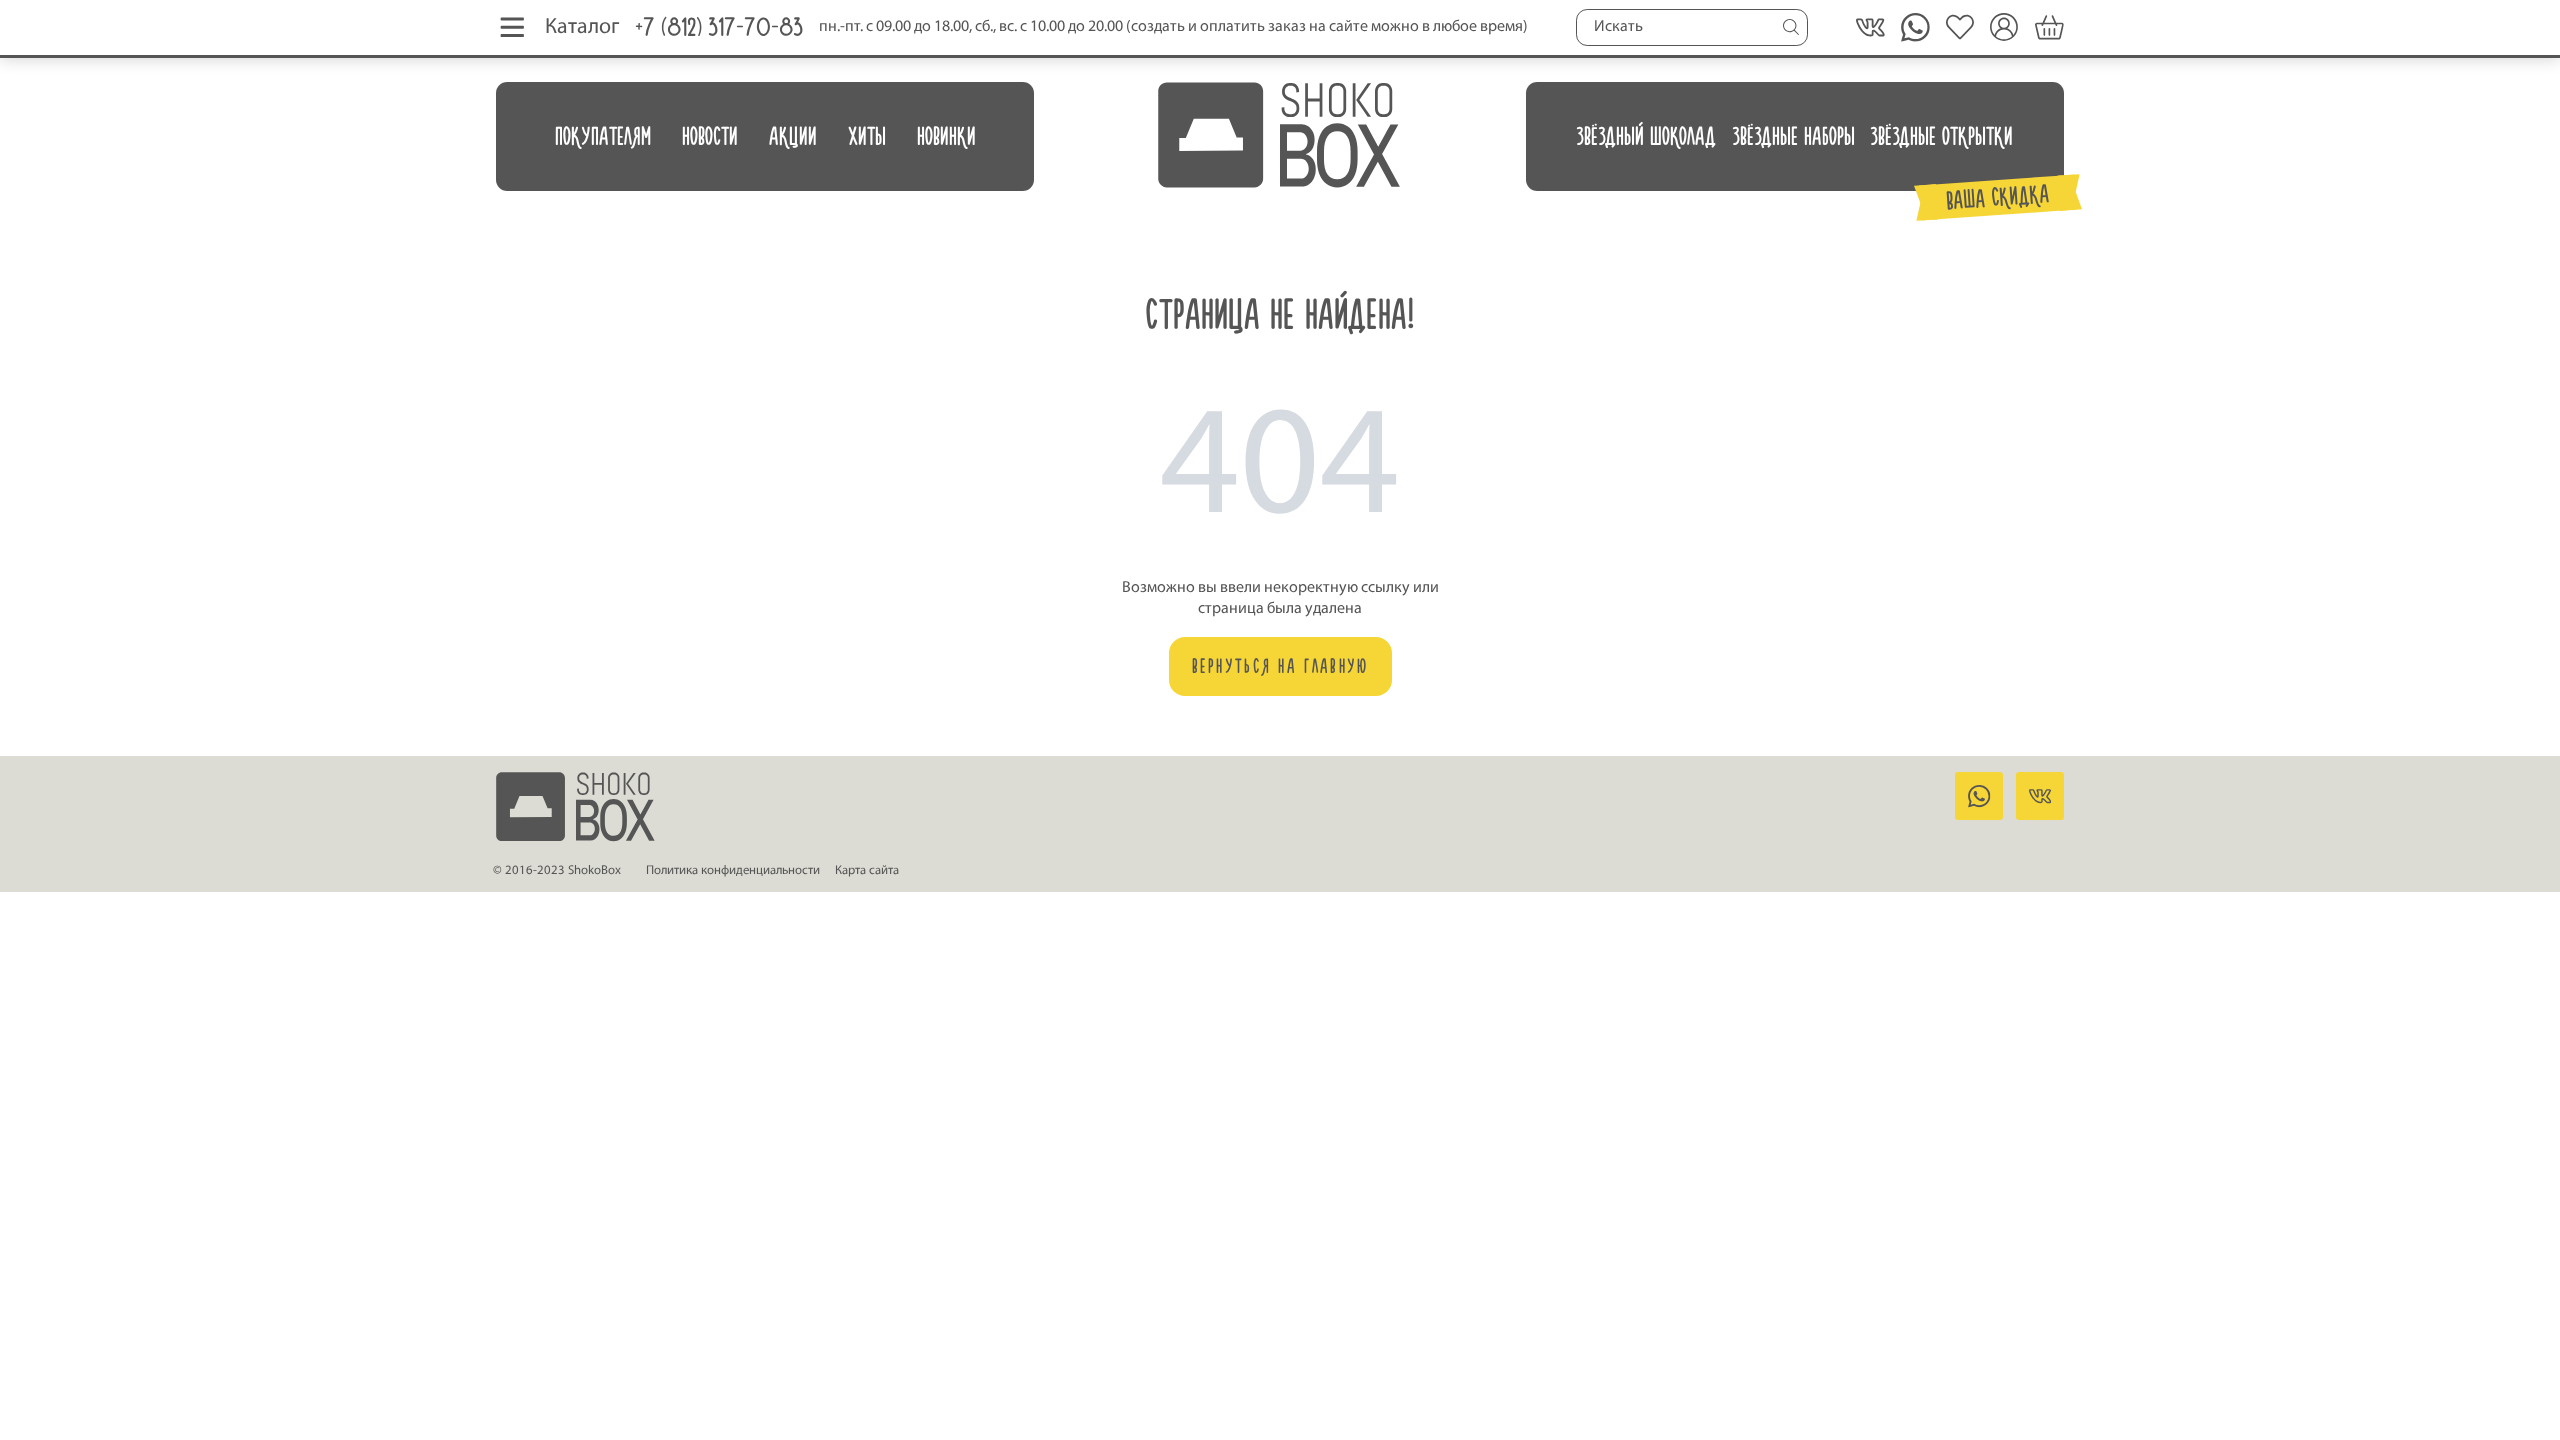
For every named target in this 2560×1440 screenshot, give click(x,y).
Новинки (946, 136)
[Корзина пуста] (2049, 27)
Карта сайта (867, 870)
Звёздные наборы (1793, 136)
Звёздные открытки (1941, 136)
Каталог (582, 27)
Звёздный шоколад (1646, 136)
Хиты (867, 136)
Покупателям (603, 136)
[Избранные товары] (1960, 27)
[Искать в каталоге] (1791, 27)
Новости (710, 136)
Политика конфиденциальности (733, 870)
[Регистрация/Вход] (2004, 27)
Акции (793, 136)
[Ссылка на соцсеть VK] (1870, 27)
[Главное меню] (512, 27)
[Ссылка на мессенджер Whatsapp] (1979, 796)
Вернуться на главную (1280, 666)
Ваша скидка (1998, 196)
